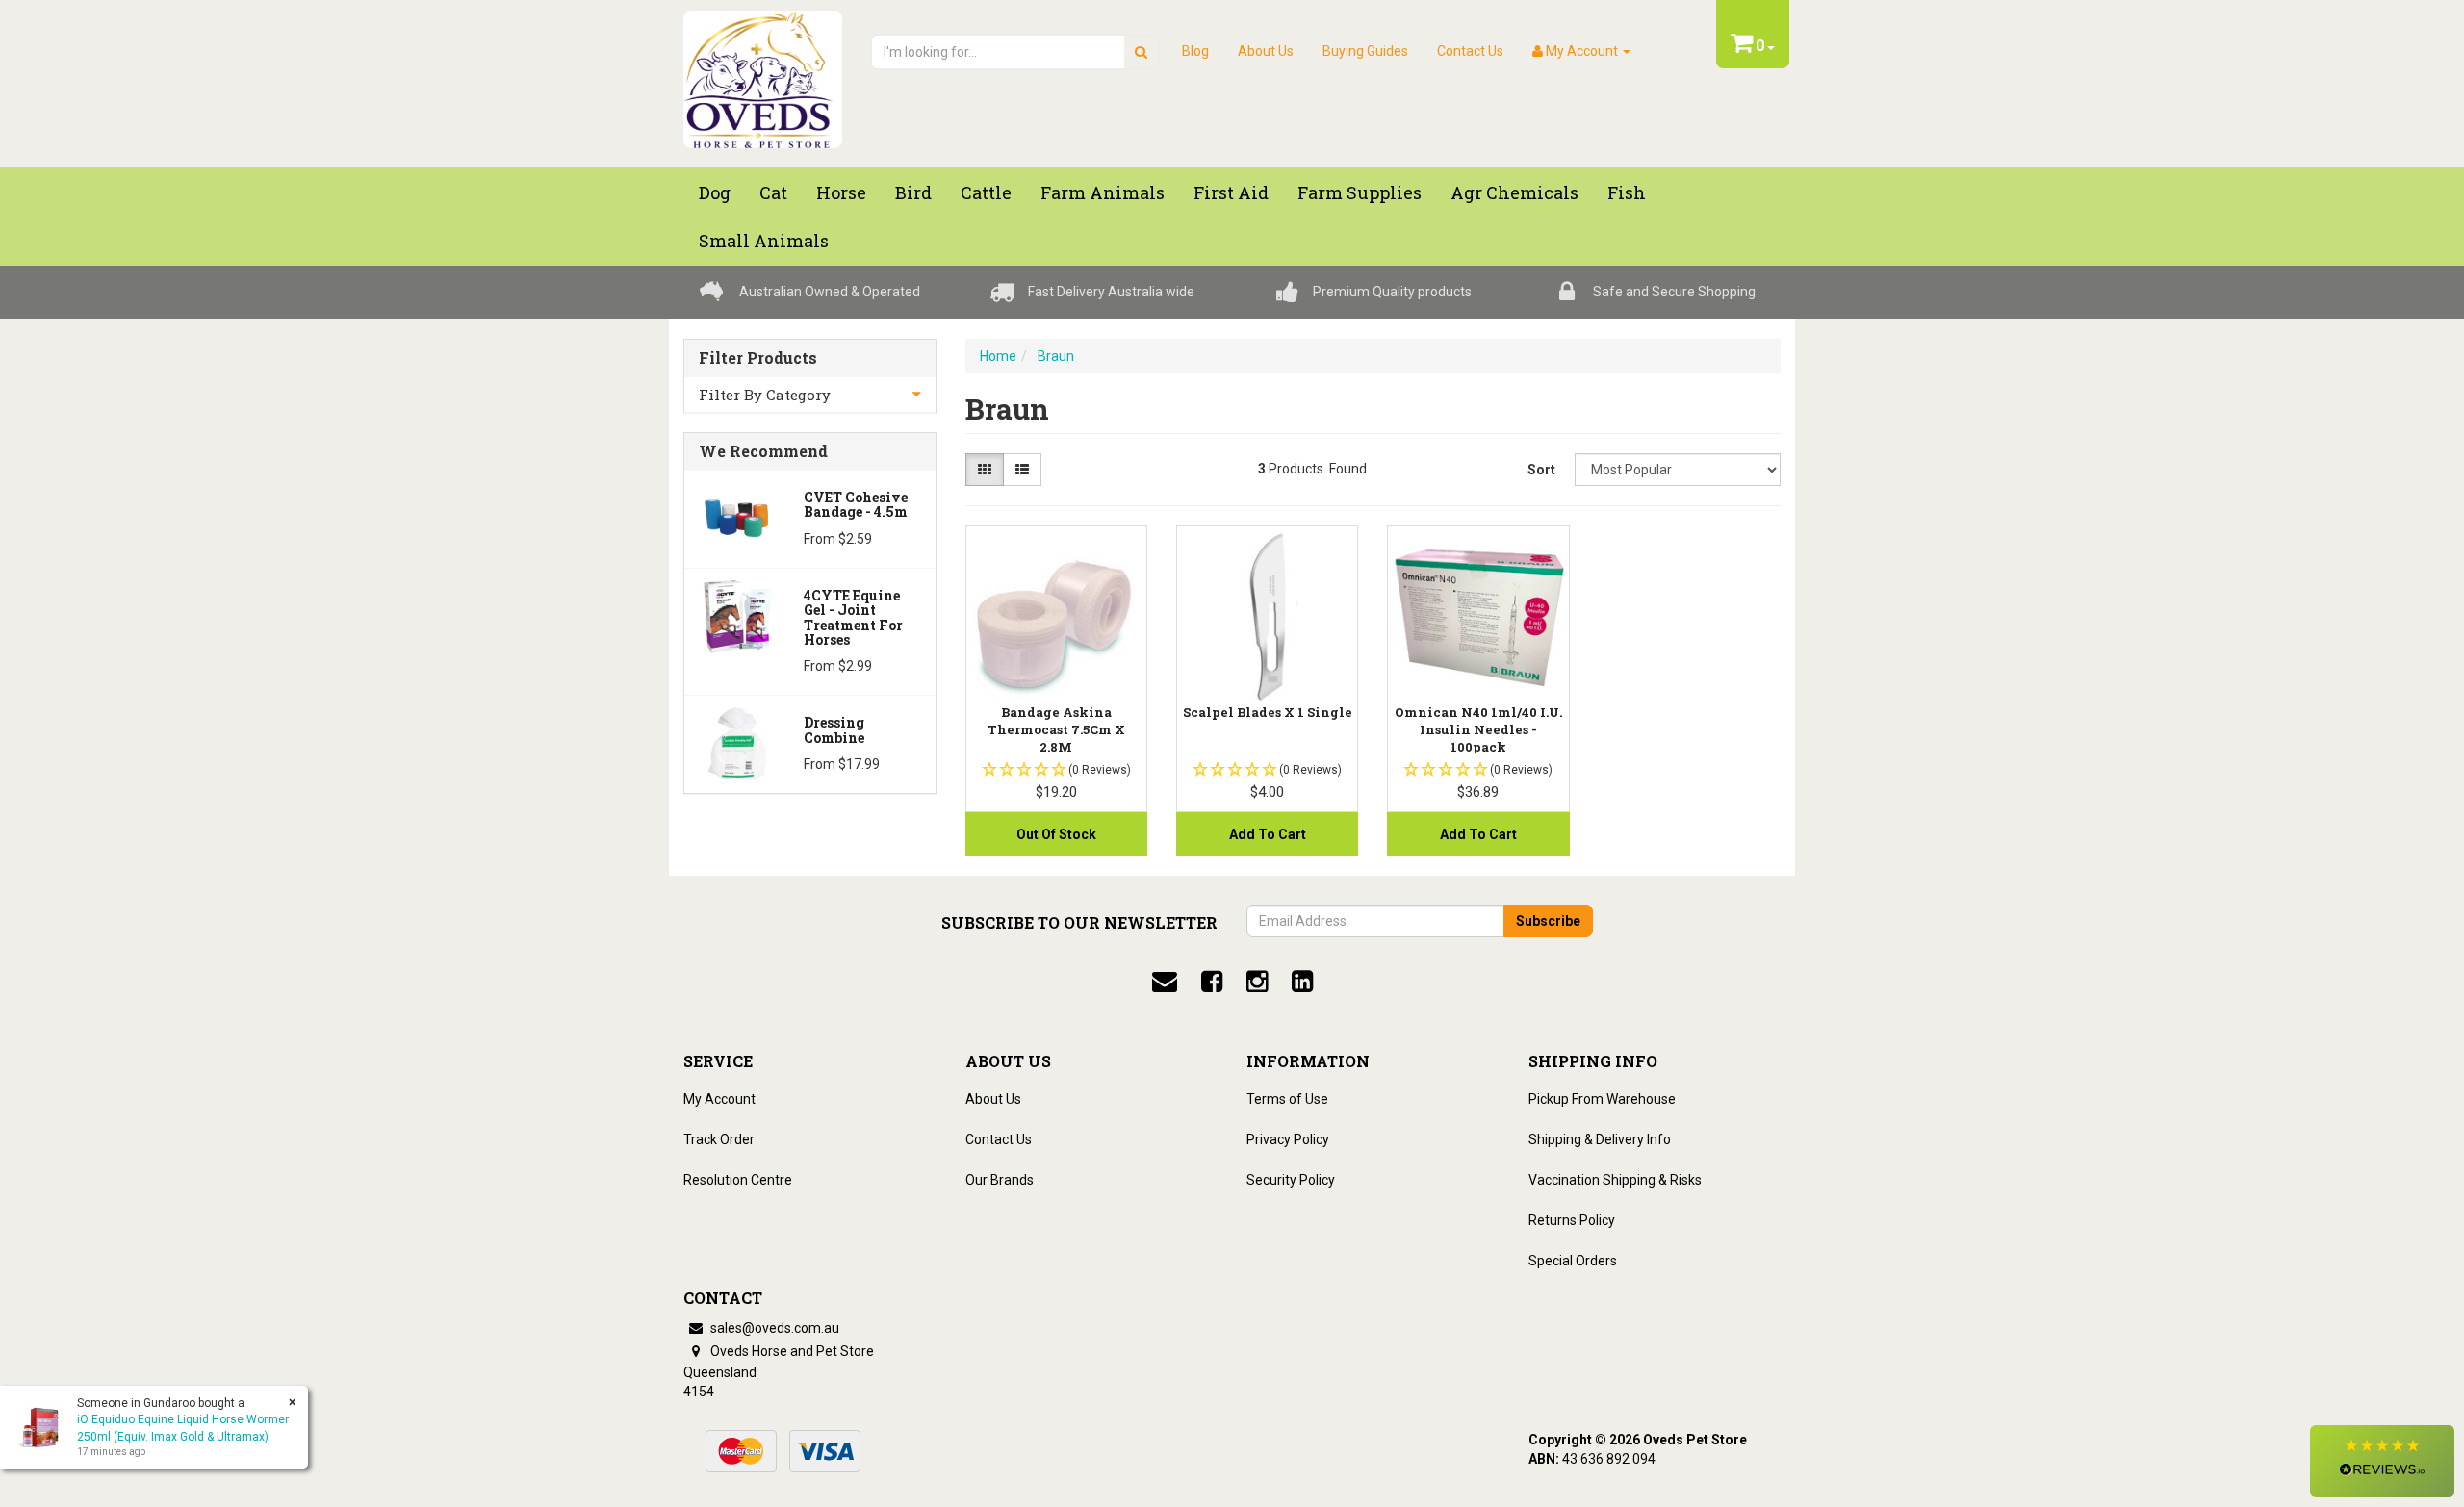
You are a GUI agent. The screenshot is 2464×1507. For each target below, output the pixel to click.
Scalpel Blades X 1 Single (1268, 712)
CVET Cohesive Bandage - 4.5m (856, 504)
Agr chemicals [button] (1514, 192)
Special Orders (1573, 1261)
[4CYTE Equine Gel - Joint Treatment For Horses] (737, 615)
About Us (1266, 51)
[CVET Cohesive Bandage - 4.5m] (737, 517)
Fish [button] (1627, 192)
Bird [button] (913, 192)
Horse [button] (841, 192)
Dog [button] (715, 192)
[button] (2382, 1461)
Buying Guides (1365, 51)
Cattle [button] (986, 192)
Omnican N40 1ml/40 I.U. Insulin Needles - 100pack (1478, 729)
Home (998, 356)
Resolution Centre (738, 1180)
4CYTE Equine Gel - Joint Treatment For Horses (853, 617)
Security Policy (1291, 1180)
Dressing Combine (834, 729)
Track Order (719, 1139)
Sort (1541, 470)
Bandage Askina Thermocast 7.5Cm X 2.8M (1056, 729)
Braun (1056, 356)
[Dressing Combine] (737, 742)
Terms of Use (1287, 1099)
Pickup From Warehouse (1602, 1099)
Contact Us (1470, 51)
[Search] (1141, 52)
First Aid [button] (1231, 192)
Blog (1195, 51)
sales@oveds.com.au (773, 1328)
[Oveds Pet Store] (763, 73)
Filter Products (758, 358)
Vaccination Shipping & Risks (1615, 1180)
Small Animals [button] (764, 241)
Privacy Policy (1288, 1139)
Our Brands (1000, 1180)
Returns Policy (1572, 1220)
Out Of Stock (1056, 834)
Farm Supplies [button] (1360, 192)
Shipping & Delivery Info (1600, 1139)
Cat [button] (773, 192)
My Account (719, 1099)
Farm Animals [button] (1103, 192)
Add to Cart (1268, 834)
